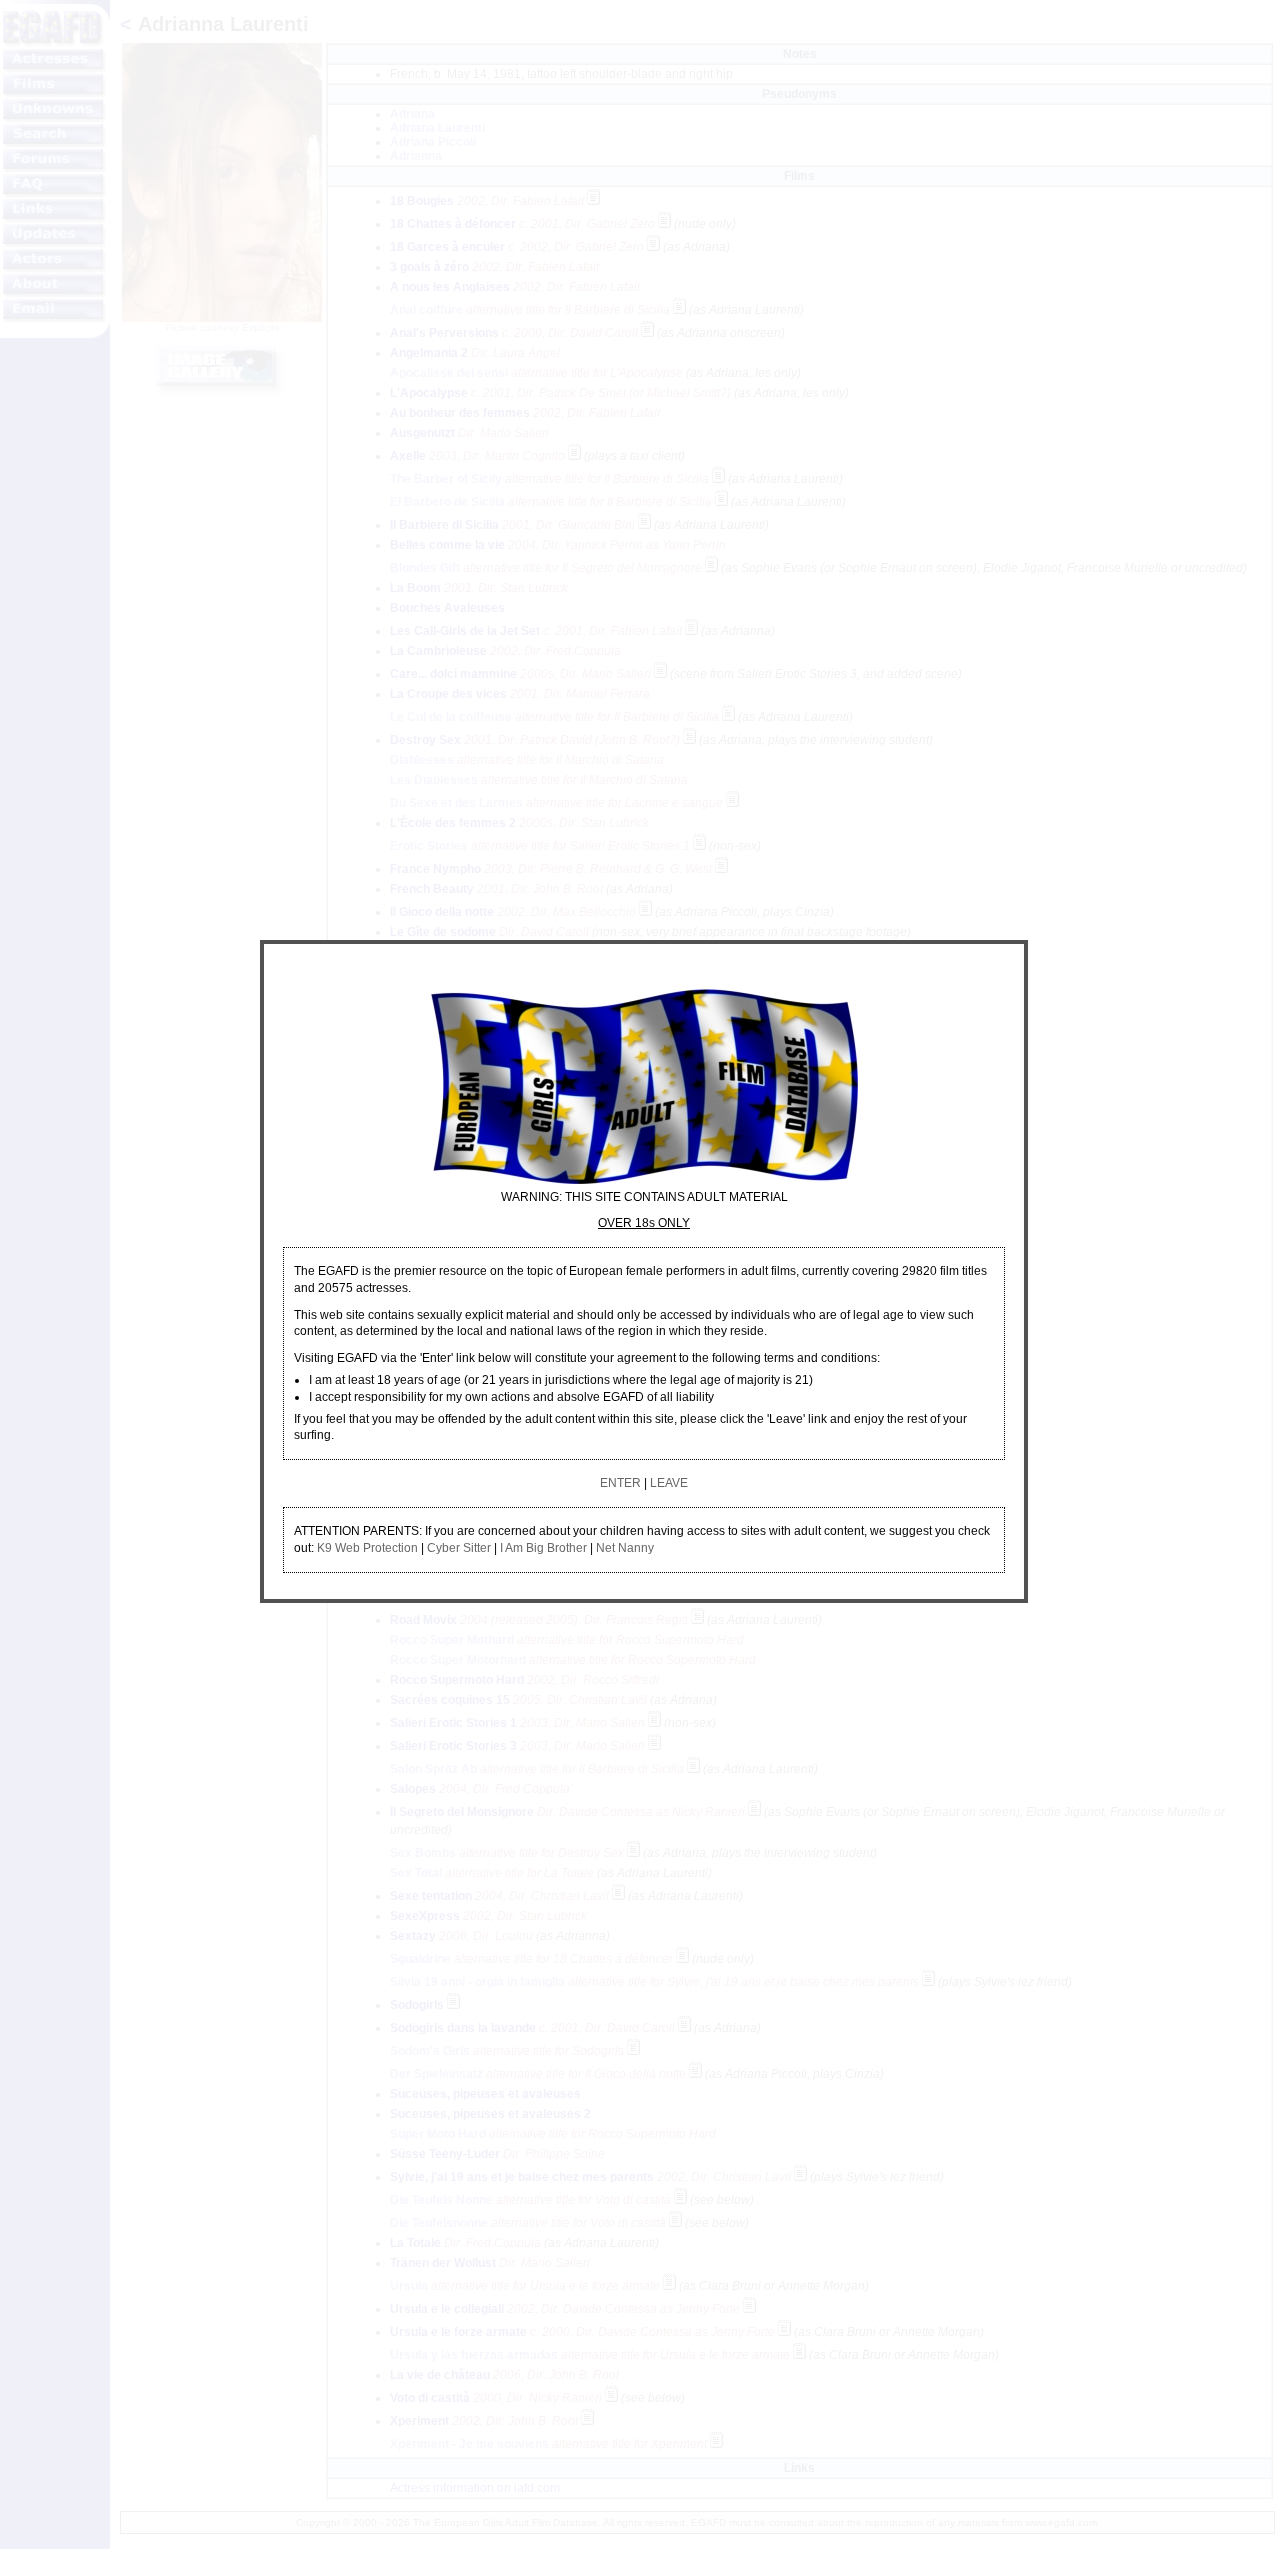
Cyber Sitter (459, 1548)
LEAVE (669, 1483)
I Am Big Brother (543, 1548)
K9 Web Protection (367, 1548)
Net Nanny (625, 1548)
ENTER (620, 1483)
